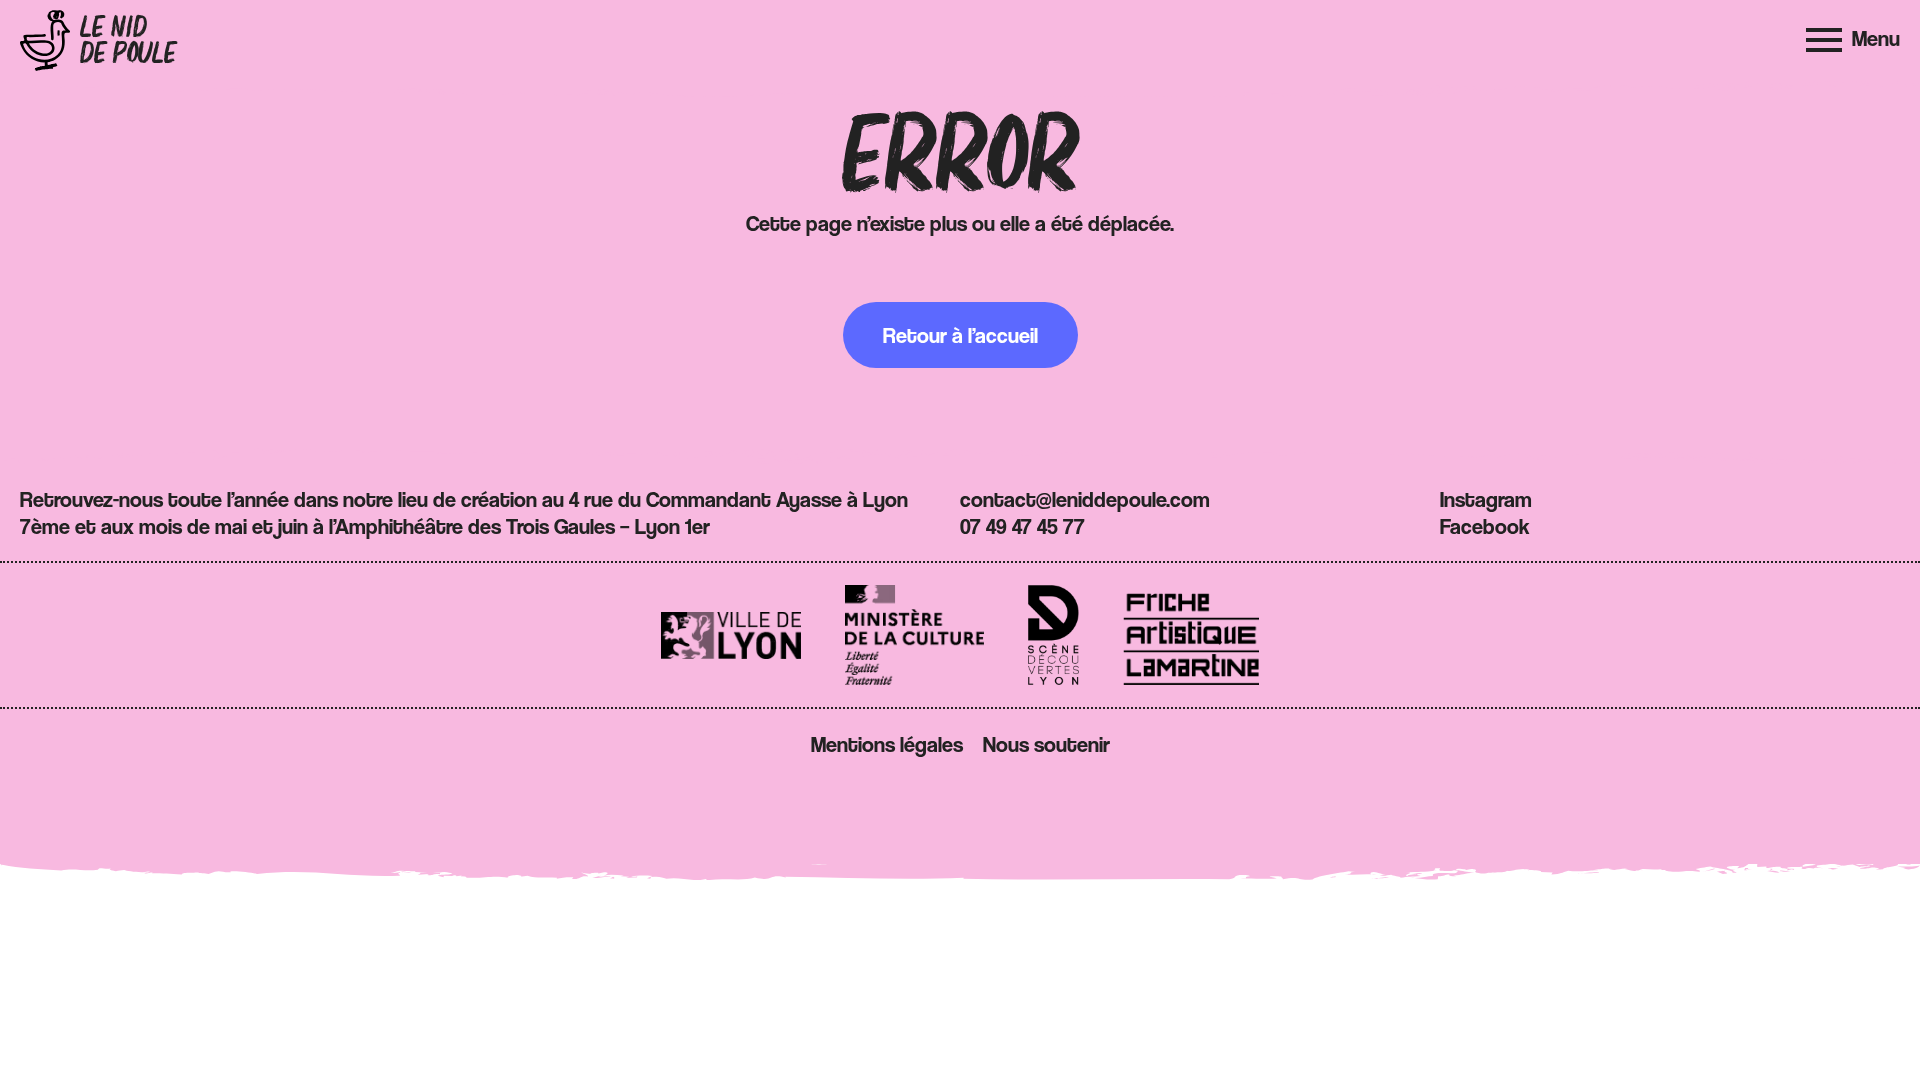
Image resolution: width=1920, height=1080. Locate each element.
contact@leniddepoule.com (1085, 499)
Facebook (1485, 526)
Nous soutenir (1046, 744)
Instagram (1486, 499)
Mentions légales (887, 744)
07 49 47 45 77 (1022, 526)
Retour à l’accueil (960, 335)
